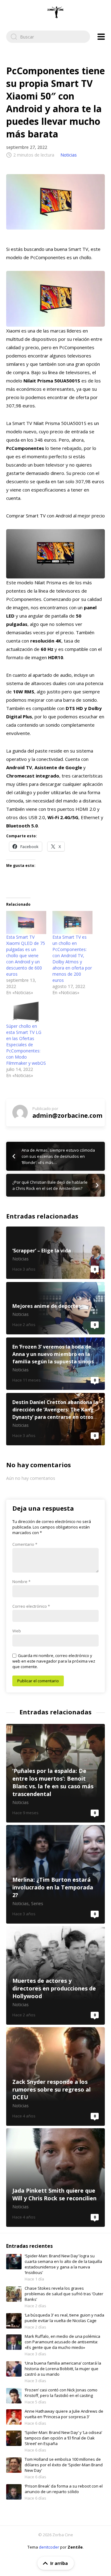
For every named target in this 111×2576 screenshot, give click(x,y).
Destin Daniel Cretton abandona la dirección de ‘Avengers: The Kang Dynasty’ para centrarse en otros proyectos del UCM (55, 1419)
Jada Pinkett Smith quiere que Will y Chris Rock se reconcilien (55, 2178)
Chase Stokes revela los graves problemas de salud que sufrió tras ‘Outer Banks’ (64, 2294)
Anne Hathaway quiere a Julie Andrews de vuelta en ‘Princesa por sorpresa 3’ (64, 2414)
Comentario (25, 1544)
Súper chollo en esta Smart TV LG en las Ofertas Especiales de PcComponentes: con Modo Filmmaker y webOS (26, 1045)
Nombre (21, 1582)
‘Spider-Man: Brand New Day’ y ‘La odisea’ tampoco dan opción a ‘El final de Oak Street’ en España (63, 2438)
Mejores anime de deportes (55, 1308)
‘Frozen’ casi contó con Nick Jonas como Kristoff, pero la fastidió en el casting (61, 2393)
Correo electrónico (31, 1606)
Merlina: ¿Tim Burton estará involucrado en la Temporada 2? (55, 1874)
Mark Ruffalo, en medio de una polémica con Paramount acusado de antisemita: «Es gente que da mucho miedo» (62, 2342)
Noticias (69, 155)
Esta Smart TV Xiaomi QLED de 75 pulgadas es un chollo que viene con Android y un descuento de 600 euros (26, 955)
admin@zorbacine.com (67, 1115)
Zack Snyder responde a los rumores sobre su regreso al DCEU (55, 2076)
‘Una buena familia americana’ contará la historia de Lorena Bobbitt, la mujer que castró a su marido (63, 2369)
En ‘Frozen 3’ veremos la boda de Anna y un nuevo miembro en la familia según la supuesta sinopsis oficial (55, 1364)
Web (17, 1631)
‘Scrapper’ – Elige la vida (55, 1253)
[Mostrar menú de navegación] (101, 37)
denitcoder (49, 2547)
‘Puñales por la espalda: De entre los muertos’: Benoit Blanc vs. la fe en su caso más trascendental (55, 1773)
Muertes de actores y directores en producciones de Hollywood (55, 1975)
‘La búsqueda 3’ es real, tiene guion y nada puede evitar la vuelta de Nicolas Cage (64, 2318)
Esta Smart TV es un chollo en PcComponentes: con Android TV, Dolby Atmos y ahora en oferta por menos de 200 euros (72, 959)
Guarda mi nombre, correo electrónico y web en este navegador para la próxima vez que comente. (54, 1661)
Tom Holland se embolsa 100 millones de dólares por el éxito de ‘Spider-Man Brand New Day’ (64, 2465)
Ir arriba (59, 2563)
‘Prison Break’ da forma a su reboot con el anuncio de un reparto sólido (64, 2489)
